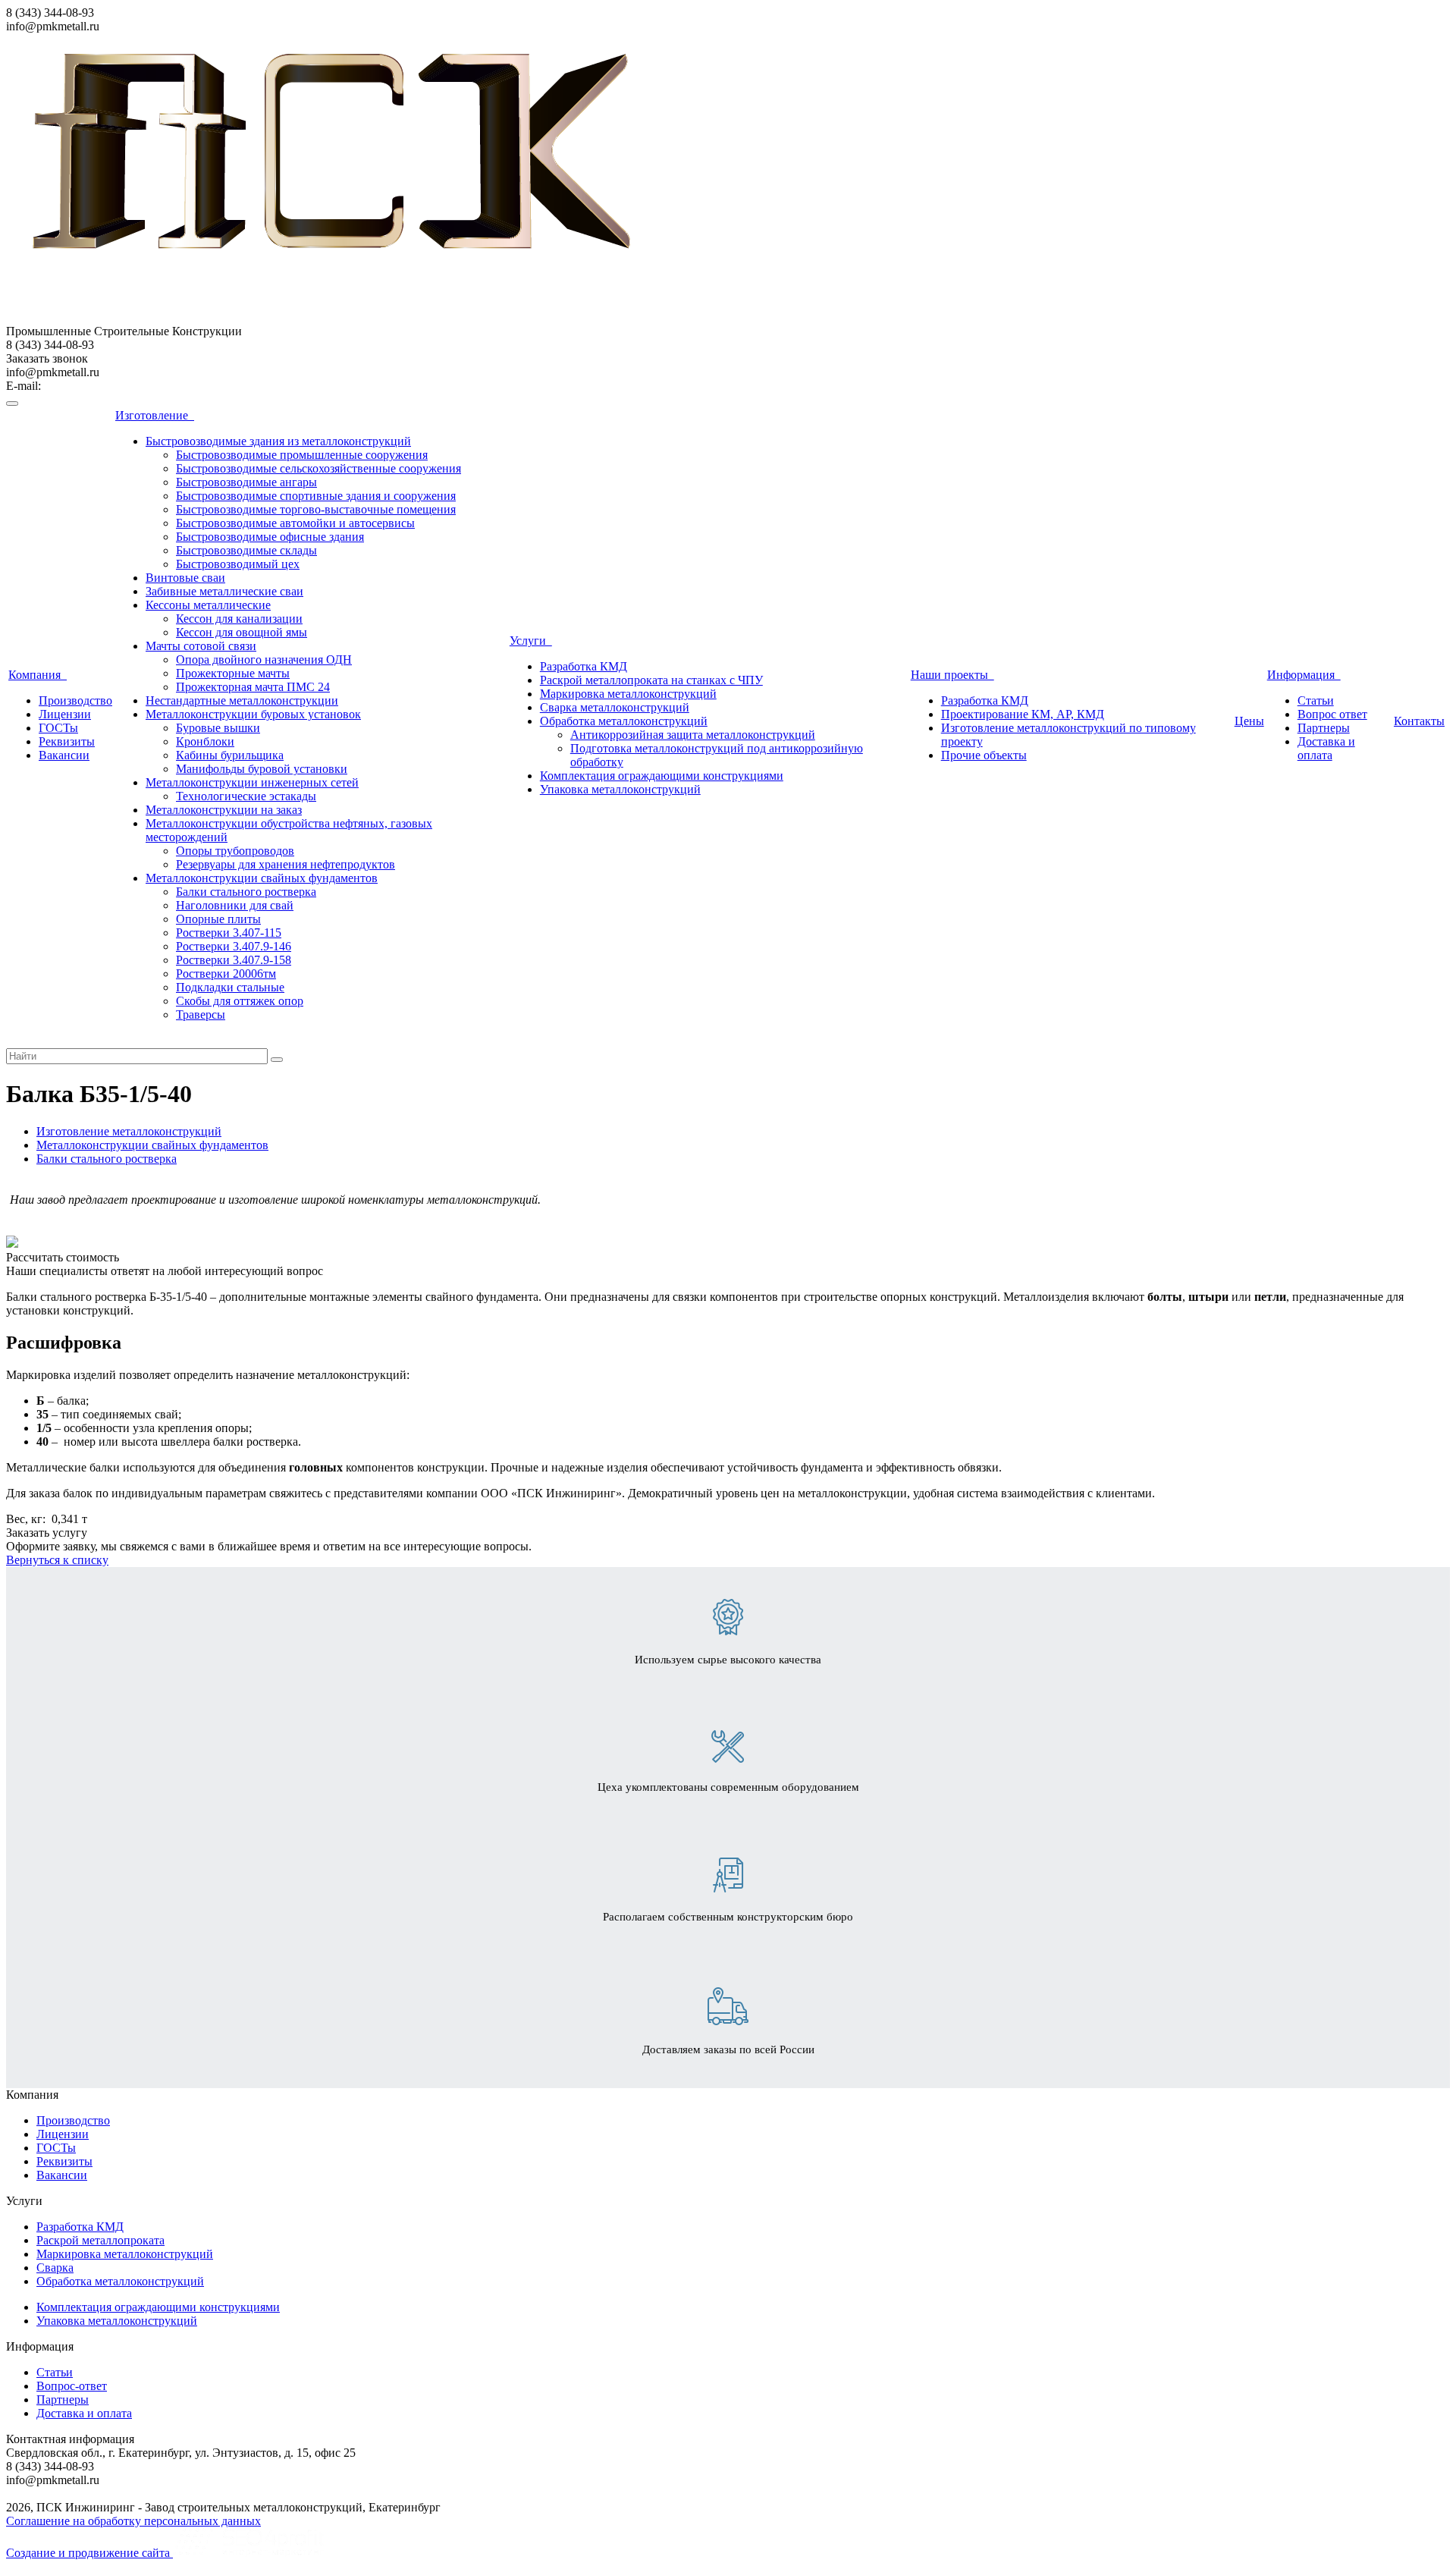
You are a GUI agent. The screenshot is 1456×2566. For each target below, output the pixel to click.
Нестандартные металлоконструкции (242, 700)
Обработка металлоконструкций (624, 721)
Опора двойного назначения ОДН (264, 660)
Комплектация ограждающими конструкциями (662, 776)
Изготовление (155, 415)
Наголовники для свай (235, 905)
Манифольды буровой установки (262, 769)
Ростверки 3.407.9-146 (234, 946)
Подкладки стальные (230, 987)
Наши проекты (952, 675)
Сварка (55, 2268)
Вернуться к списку (57, 1560)
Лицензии (65, 714)
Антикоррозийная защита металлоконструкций (693, 735)
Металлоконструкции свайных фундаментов (262, 878)
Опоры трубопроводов (235, 851)
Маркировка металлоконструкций (628, 694)
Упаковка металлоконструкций (620, 789)
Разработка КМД (584, 666)
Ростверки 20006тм (226, 974)
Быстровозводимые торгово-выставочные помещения (316, 509)
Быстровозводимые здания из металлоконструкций (278, 441)
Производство (75, 700)
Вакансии (64, 755)
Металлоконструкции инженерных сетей (252, 782)
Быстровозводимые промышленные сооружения (302, 455)
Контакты (1419, 721)
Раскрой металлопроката (100, 2240)
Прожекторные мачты (233, 673)
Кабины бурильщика (230, 755)
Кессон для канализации (239, 619)
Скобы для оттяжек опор (240, 1001)
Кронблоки (205, 741)
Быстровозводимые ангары (246, 482)
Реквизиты (67, 741)
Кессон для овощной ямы (242, 632)
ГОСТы (58, 728)
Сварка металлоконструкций (615, 707)
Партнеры (1324, 728)
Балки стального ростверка (246, 892)
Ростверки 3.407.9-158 (234, 960)
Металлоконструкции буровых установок (253, 714)
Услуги (531, 641)
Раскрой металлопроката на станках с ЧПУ (651, 680)
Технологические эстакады (246, 796)
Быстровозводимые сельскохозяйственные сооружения (318, 468)
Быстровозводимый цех (238, 564)
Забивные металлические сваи (224, 591)
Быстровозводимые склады (246, 550)
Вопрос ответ (1332, 714)
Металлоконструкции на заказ (224, 810)
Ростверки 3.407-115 (229, 933)
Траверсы (201, 1014)
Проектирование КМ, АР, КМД (1023, 714)
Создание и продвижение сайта (89, 2553)
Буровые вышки (218, 728)
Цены (1249, 721)
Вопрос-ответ (72, 2386)
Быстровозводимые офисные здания (270, 537)
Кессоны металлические (208, 605)
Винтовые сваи (185, 578)
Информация (1304, 675)
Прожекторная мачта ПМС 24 (253, 687)
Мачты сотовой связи (201, 646)
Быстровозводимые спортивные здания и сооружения (316, 496)
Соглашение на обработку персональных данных (133, 2521)
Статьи (1316, 700)
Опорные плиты (218, 919)
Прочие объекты (984, 755)
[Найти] (277, 1060)
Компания (38, 675)
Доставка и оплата (1326, 748)
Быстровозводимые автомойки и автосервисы (295, 523)
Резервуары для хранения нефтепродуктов (286, 864)
